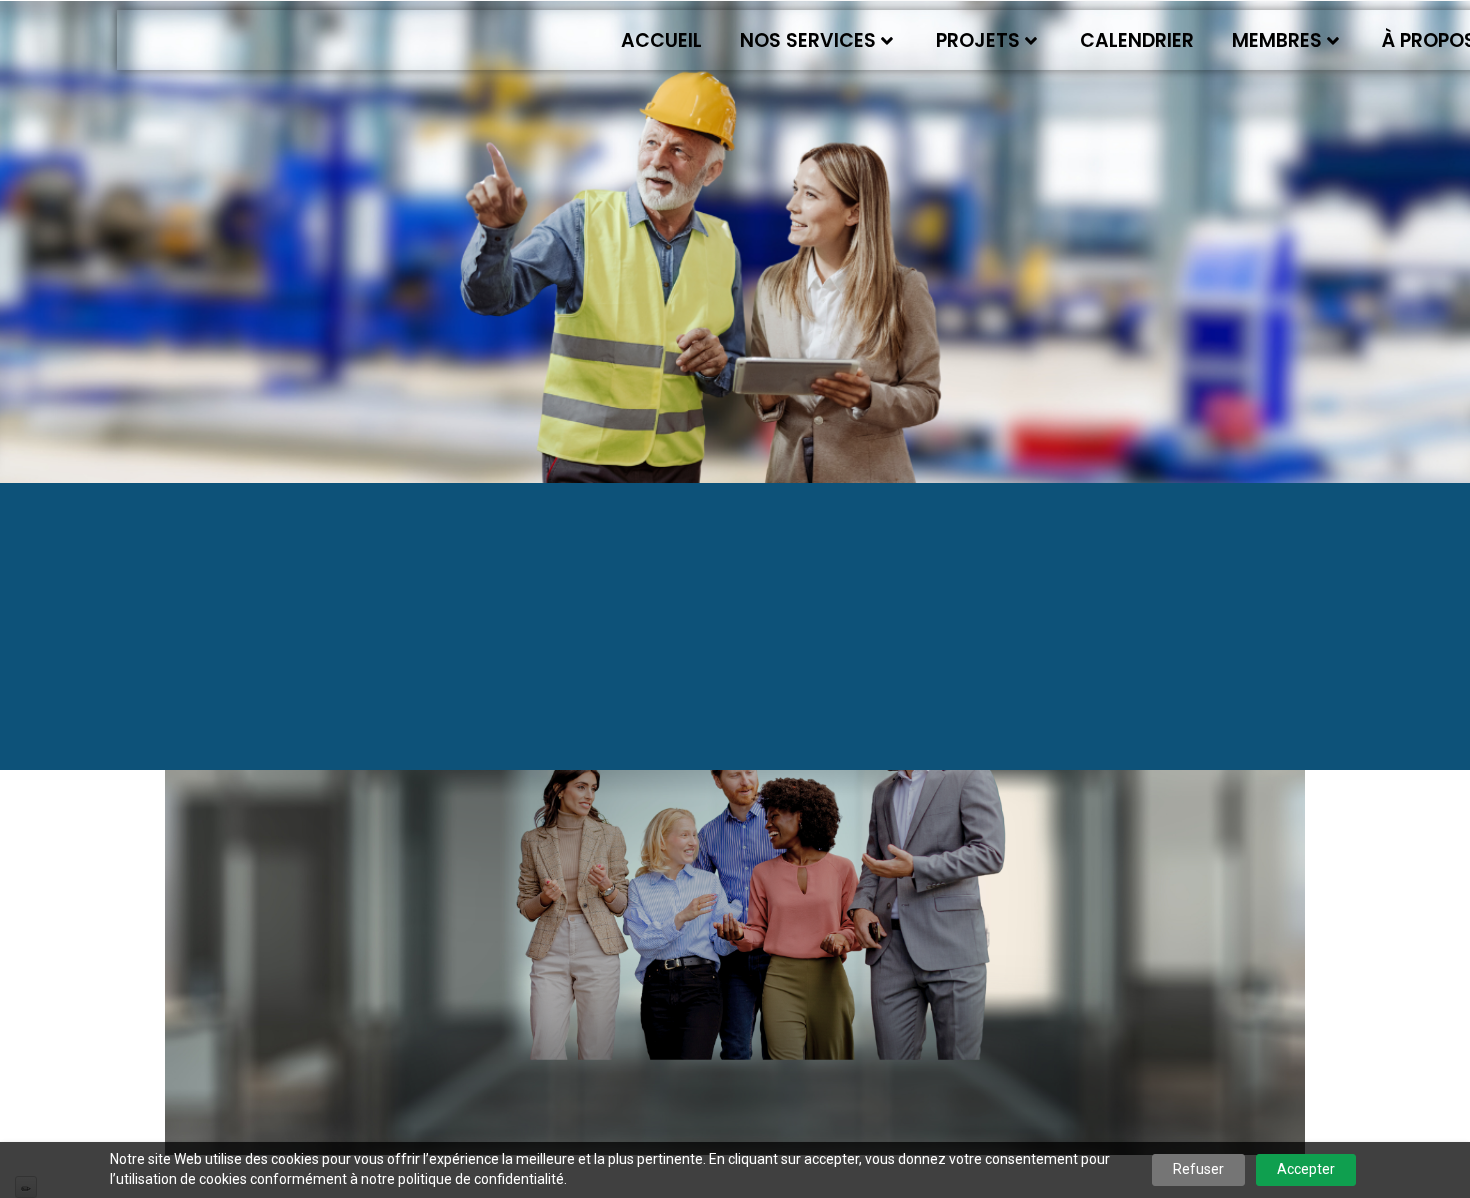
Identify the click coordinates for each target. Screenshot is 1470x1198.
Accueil (661, 40)
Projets (978, 40)
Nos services (808, 40)
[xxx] (735, 903)
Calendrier (1137, 40)
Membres (1277, 40)
